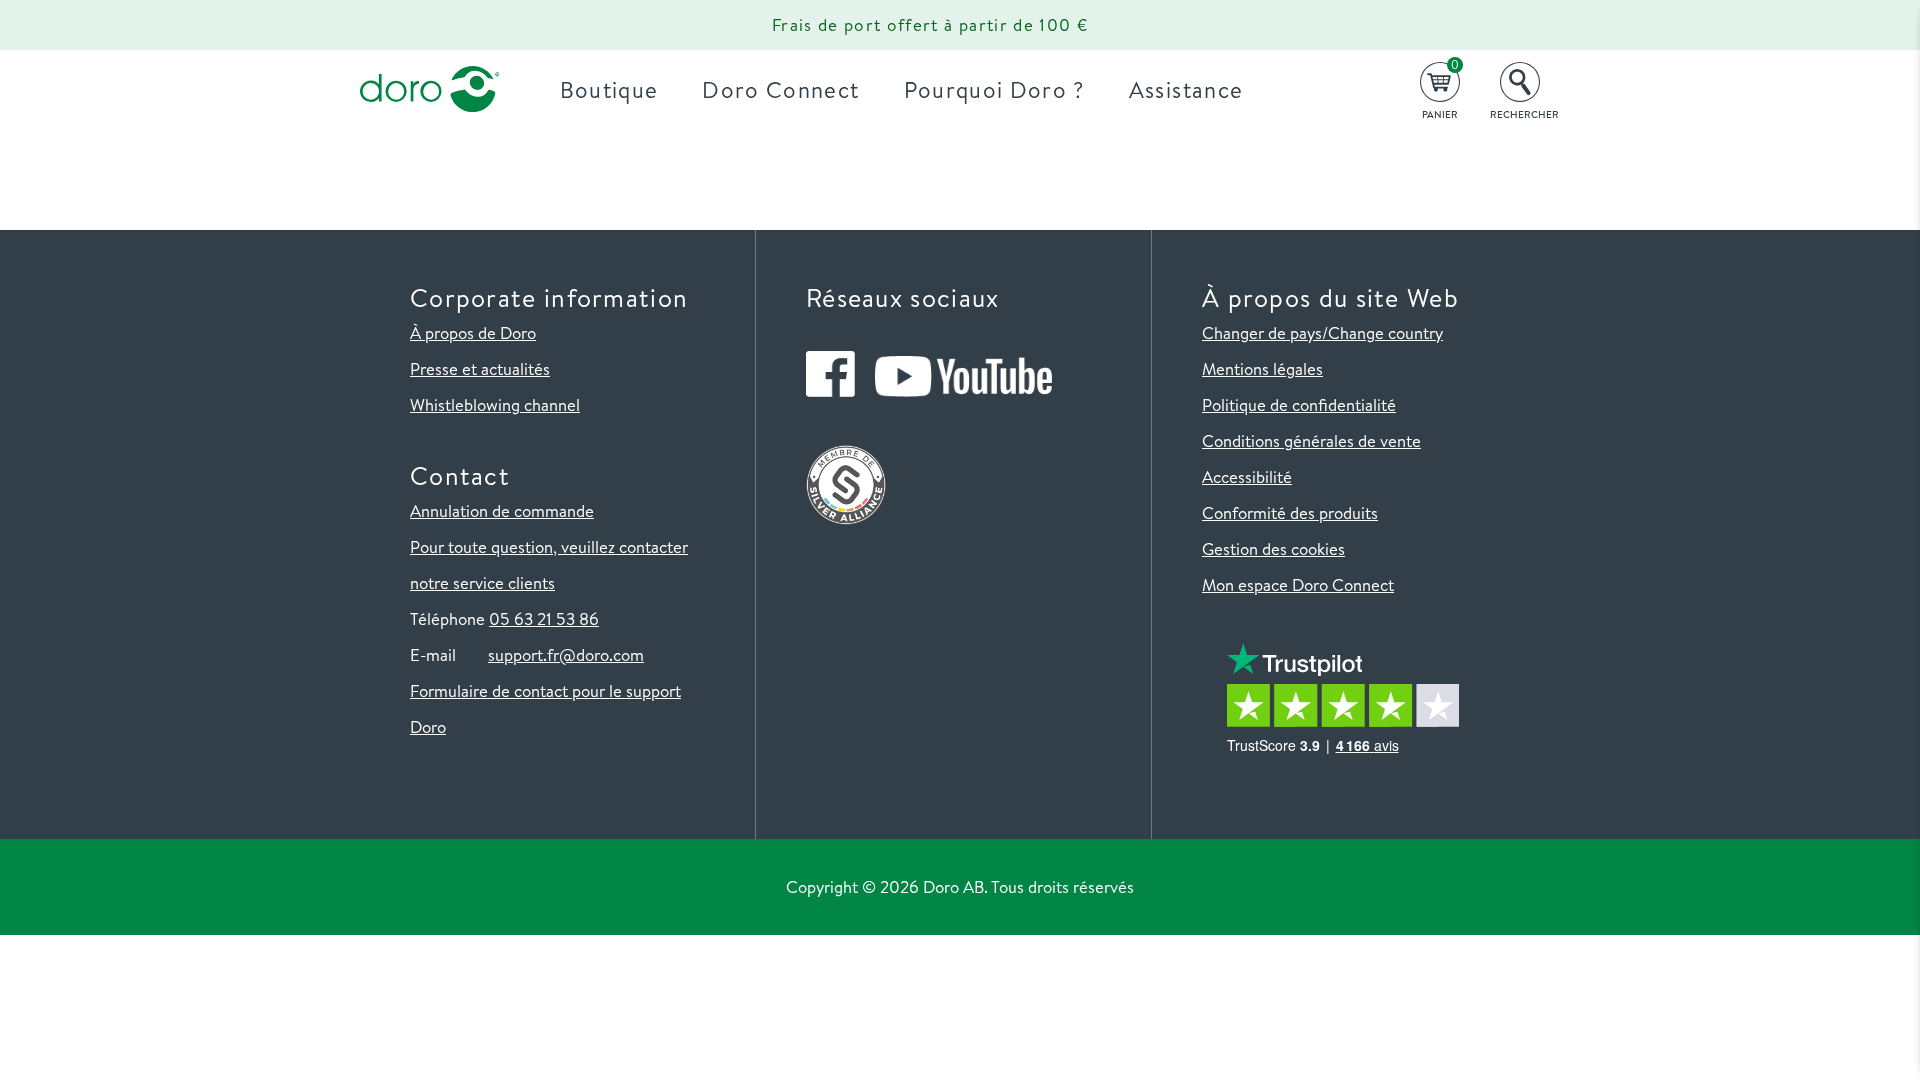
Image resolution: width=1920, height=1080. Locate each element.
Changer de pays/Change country (1322, 332)
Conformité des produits (1290, 512)
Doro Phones (418, 25)
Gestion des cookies (1273, 548)
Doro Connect (780, 89)
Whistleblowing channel (495, 404)
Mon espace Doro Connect (1298, 584)
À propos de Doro (473, 332)
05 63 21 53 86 (544, 618)
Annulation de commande (502, 510)
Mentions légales (1262, 368)
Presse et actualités (480, 368)
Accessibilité (1247, 476)
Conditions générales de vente (1311, 440)
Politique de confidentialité (1299, 404)
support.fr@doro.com (566, 654)
